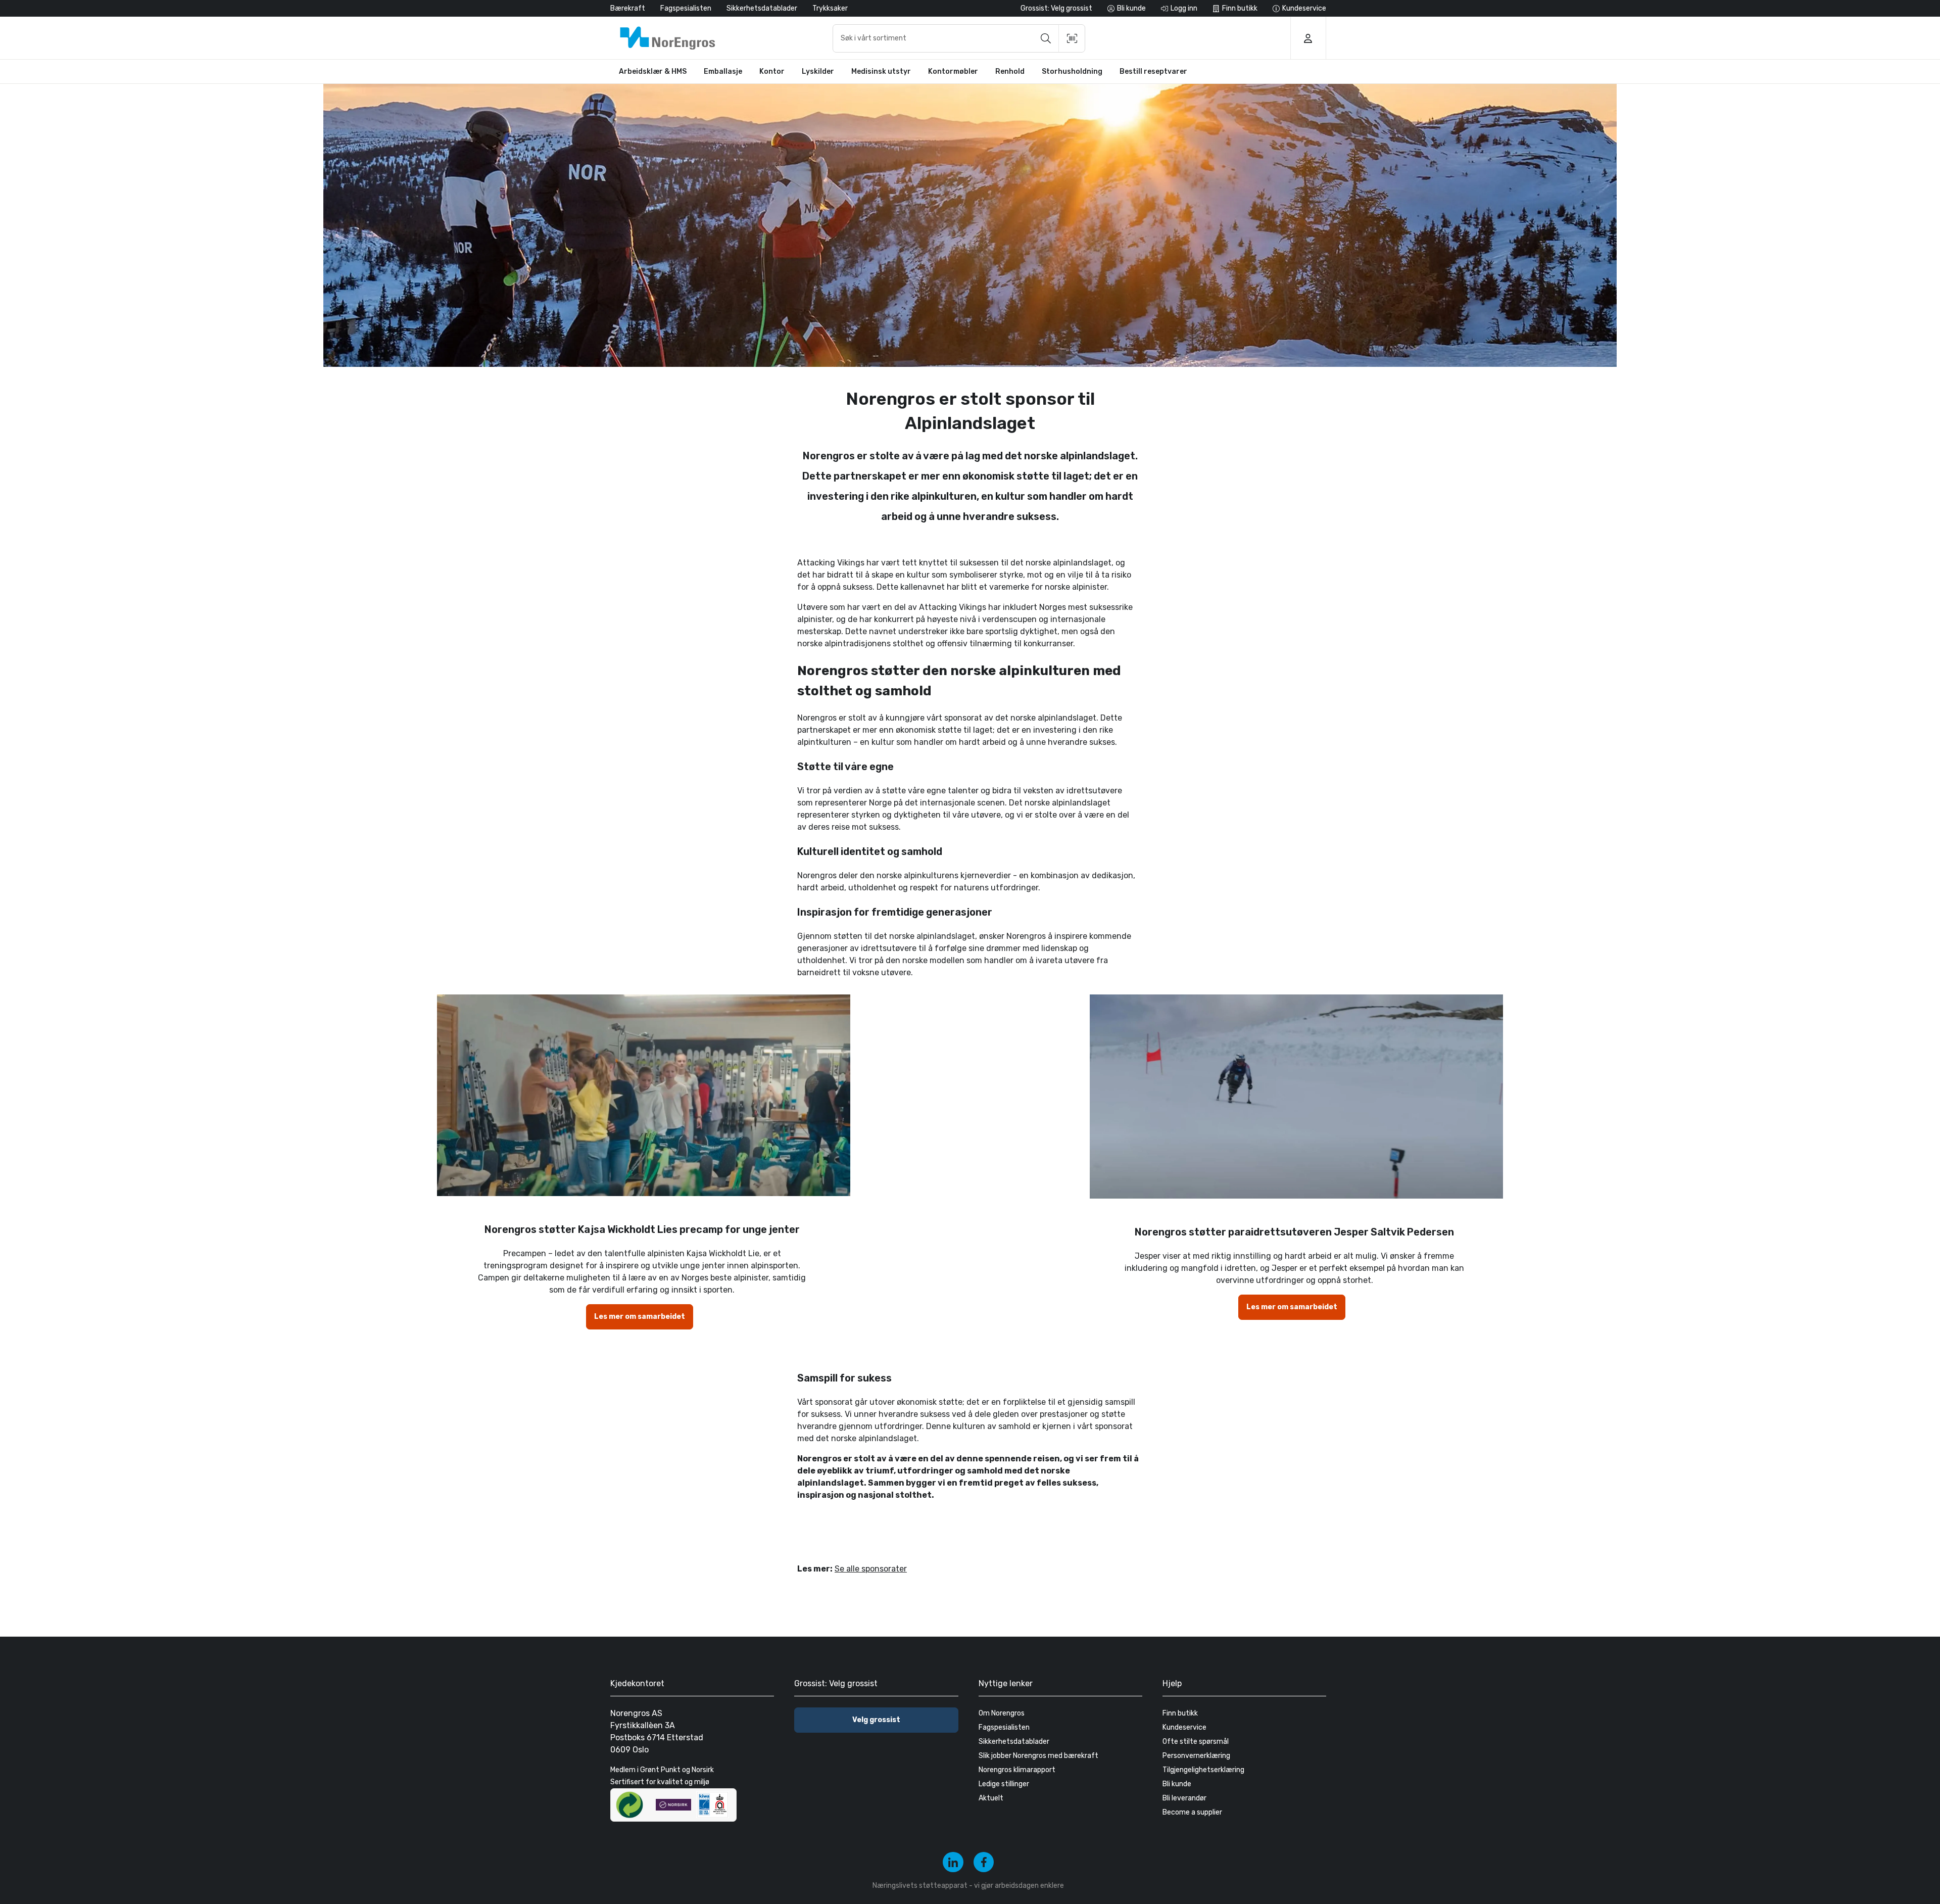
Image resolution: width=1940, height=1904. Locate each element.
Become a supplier (1192, 1812)
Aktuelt (991, 1798)
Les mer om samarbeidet (640, 1317)
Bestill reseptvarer (1153, 72)
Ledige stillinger (1004, 1784)
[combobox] (959, 38)
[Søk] (1046, 38)
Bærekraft (628, 8)
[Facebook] (984, 1862)
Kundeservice (1184, 1727)
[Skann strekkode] (1072, 38)
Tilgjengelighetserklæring (1203, 1770)
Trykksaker (830, 8)
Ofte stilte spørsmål (1196, 1742)
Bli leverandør (1184, 1798)
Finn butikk (1180, 1713)
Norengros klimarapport (1017, 1770)
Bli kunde (1177, 1784)
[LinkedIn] (953, 1862)
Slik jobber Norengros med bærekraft (1038, 1756)
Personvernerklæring (1196, 1756)
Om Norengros (1002, 1713)
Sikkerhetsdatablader (762, 8)
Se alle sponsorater (871, 1569)
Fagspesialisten (686, 8)
